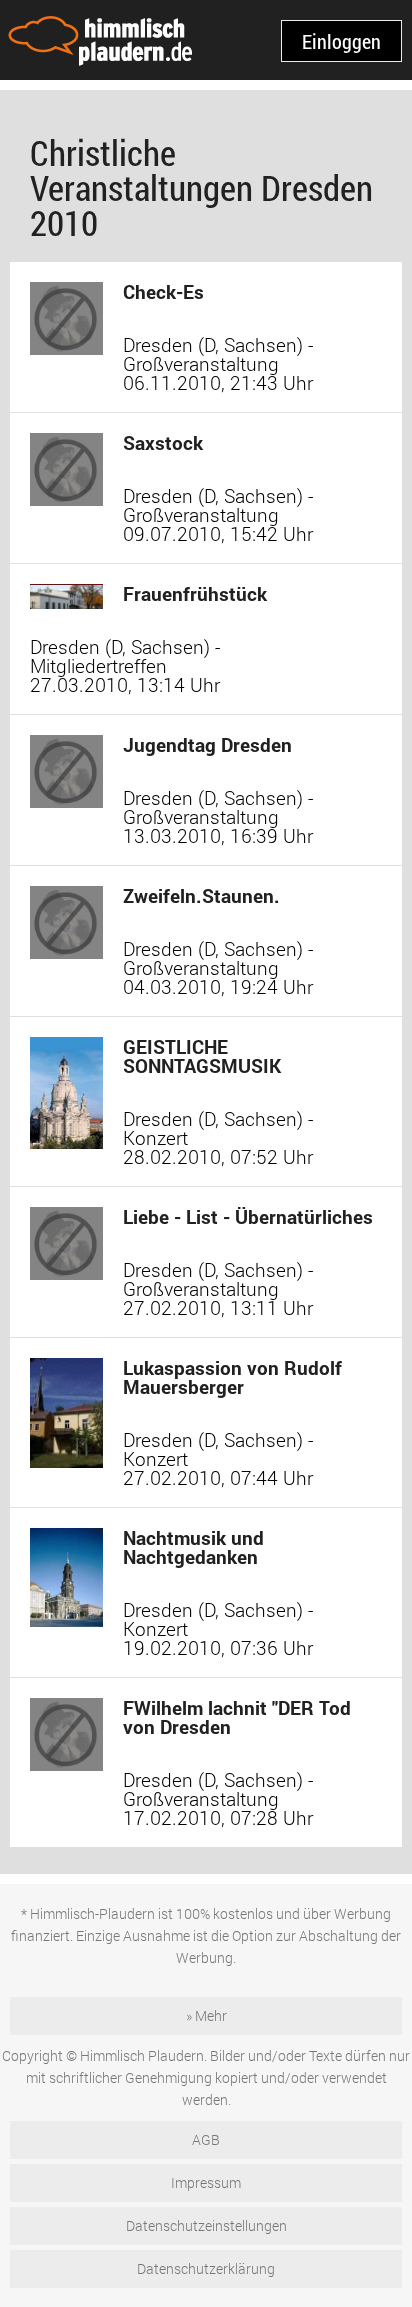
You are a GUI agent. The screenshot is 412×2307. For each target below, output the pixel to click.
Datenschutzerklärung (206, 2268)
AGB (206, 2139)
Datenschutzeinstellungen (206, 2225)
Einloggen (341, 41)
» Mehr (206, 2015)
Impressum (206, 2182)
